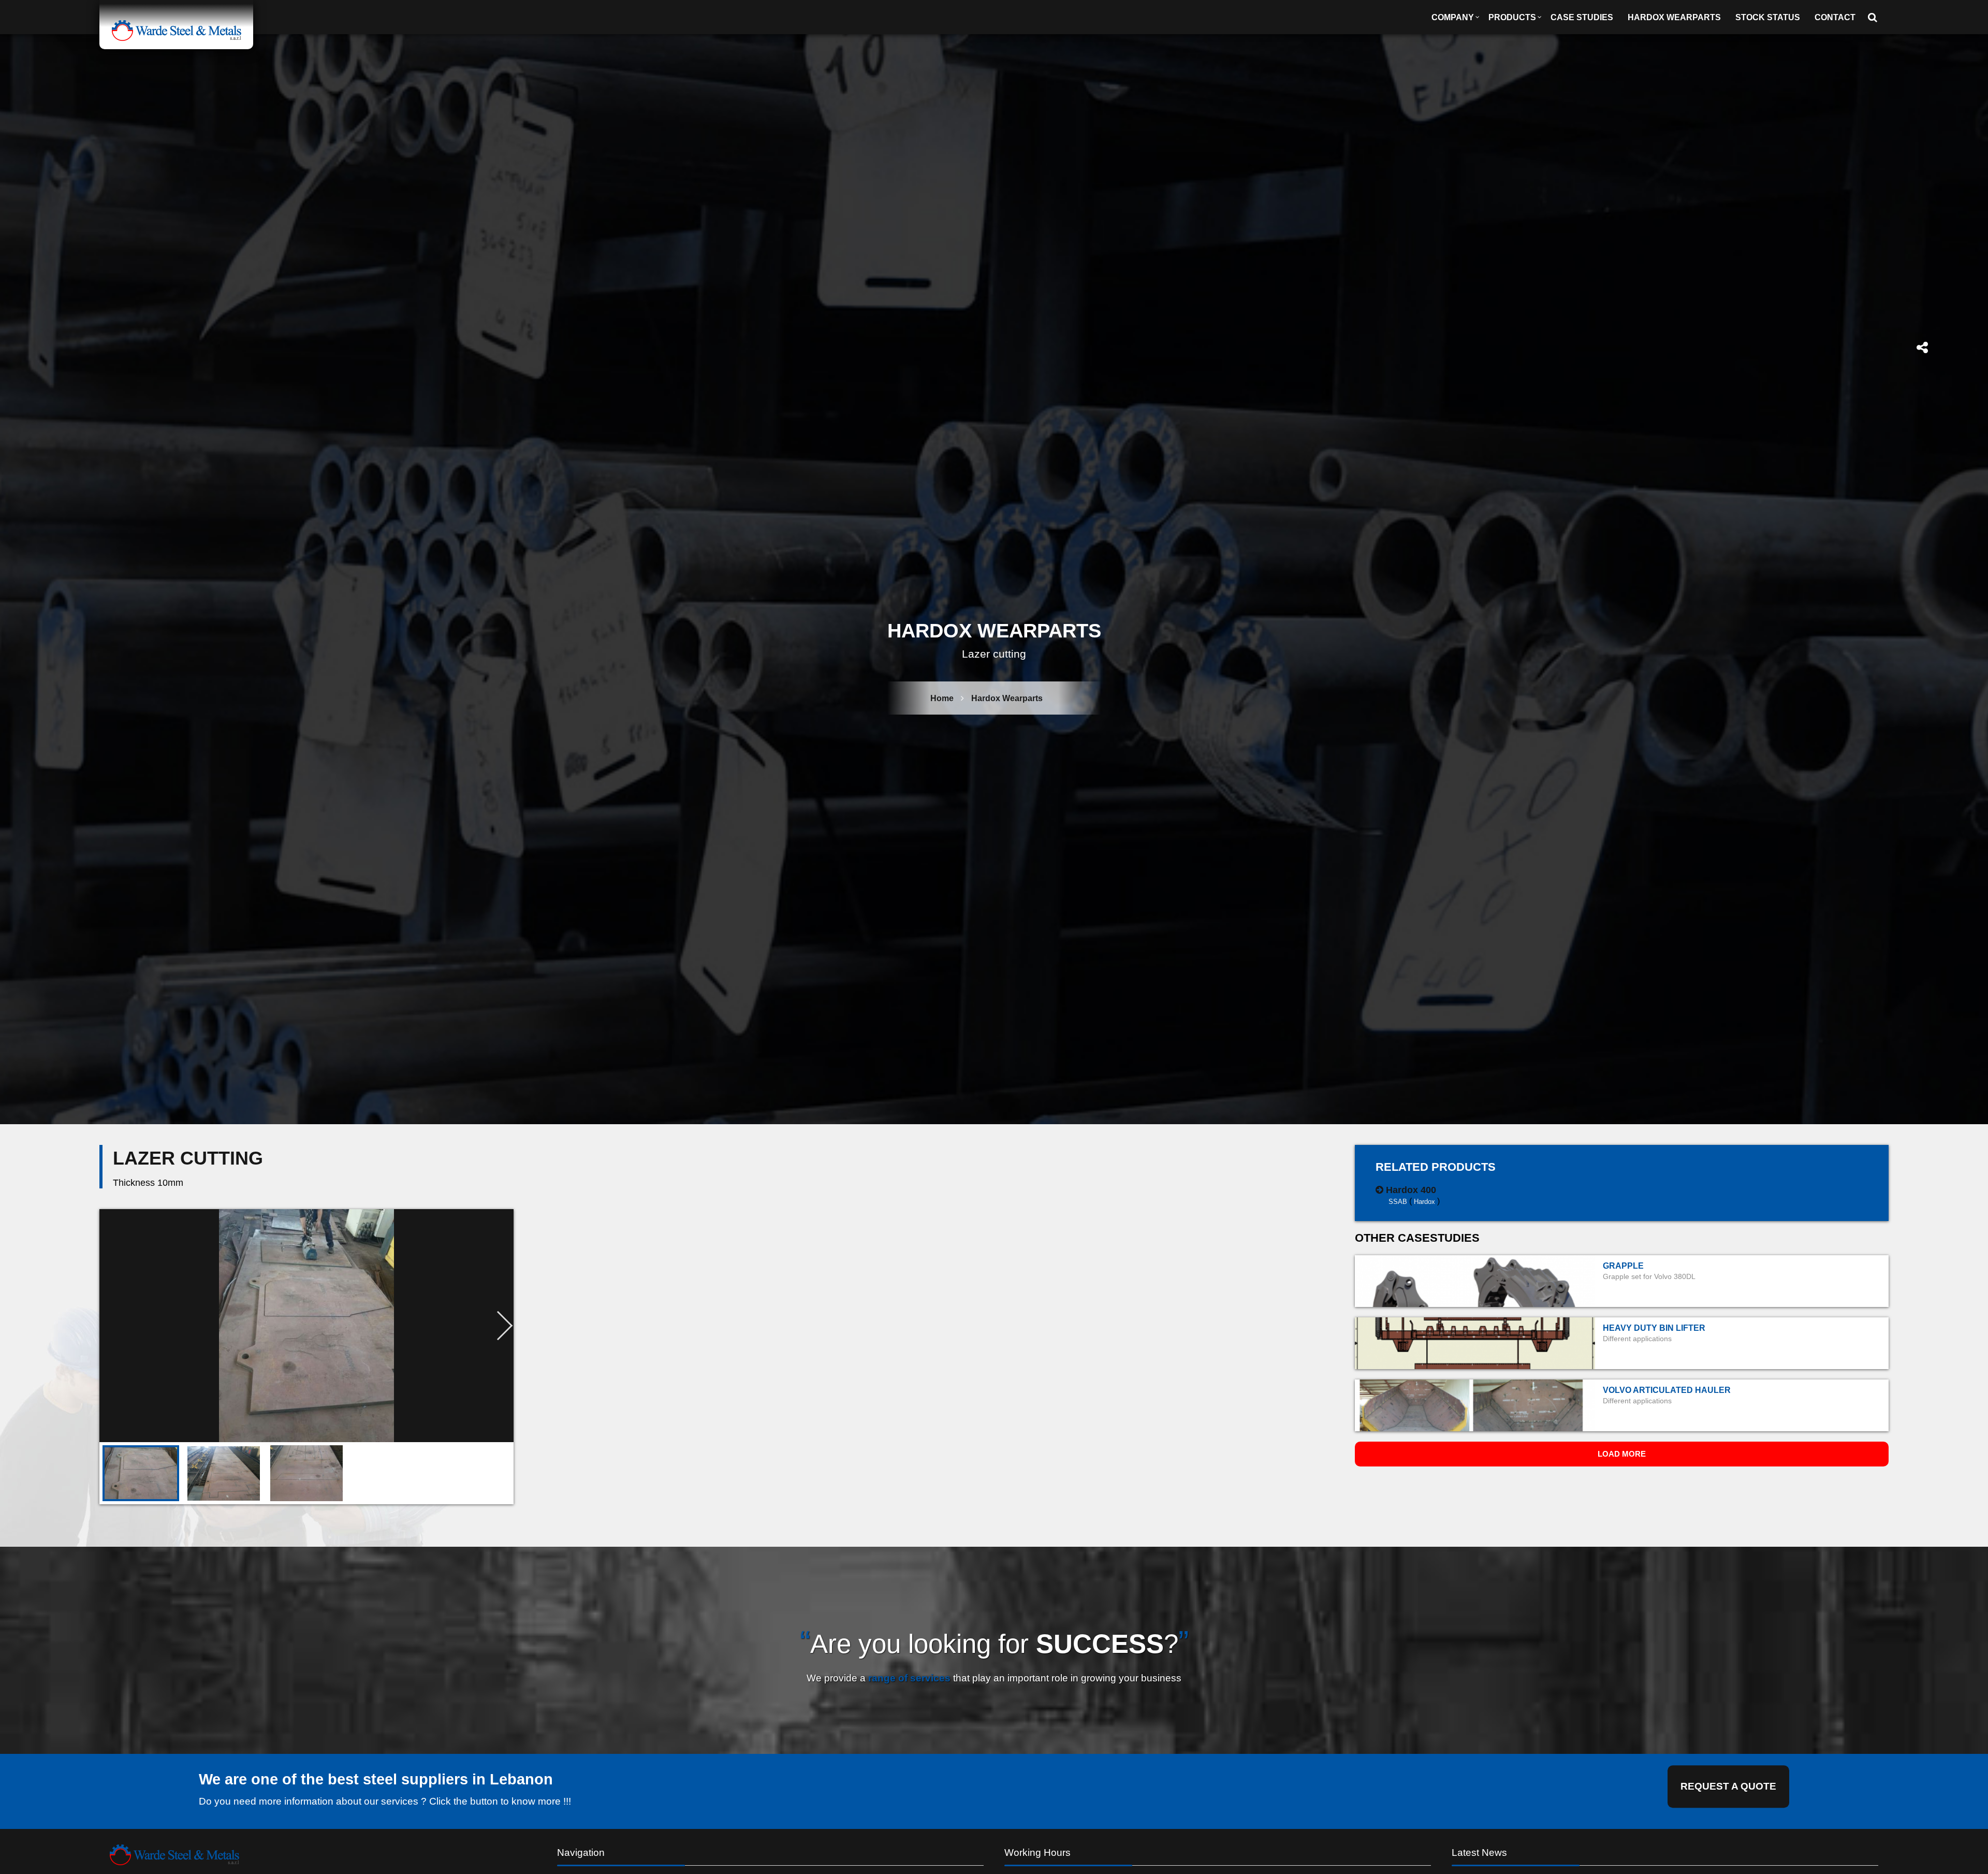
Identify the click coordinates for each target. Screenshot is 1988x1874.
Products (1512, 17)
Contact (1835, 17)
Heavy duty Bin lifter (1654, 1328)
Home (942, 698)
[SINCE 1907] (176, 25)
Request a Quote (1728, 1786)
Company (1453, 17)
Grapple (1623, 1266)
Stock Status (1768, 17)
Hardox (1424, 1201)
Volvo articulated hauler (1667, 1390)
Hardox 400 (1411, 1190)
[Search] (1876, 17)
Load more (1622, 1454)
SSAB (1398, 1201)
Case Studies (1582, 17)
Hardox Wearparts (1674, 17)
